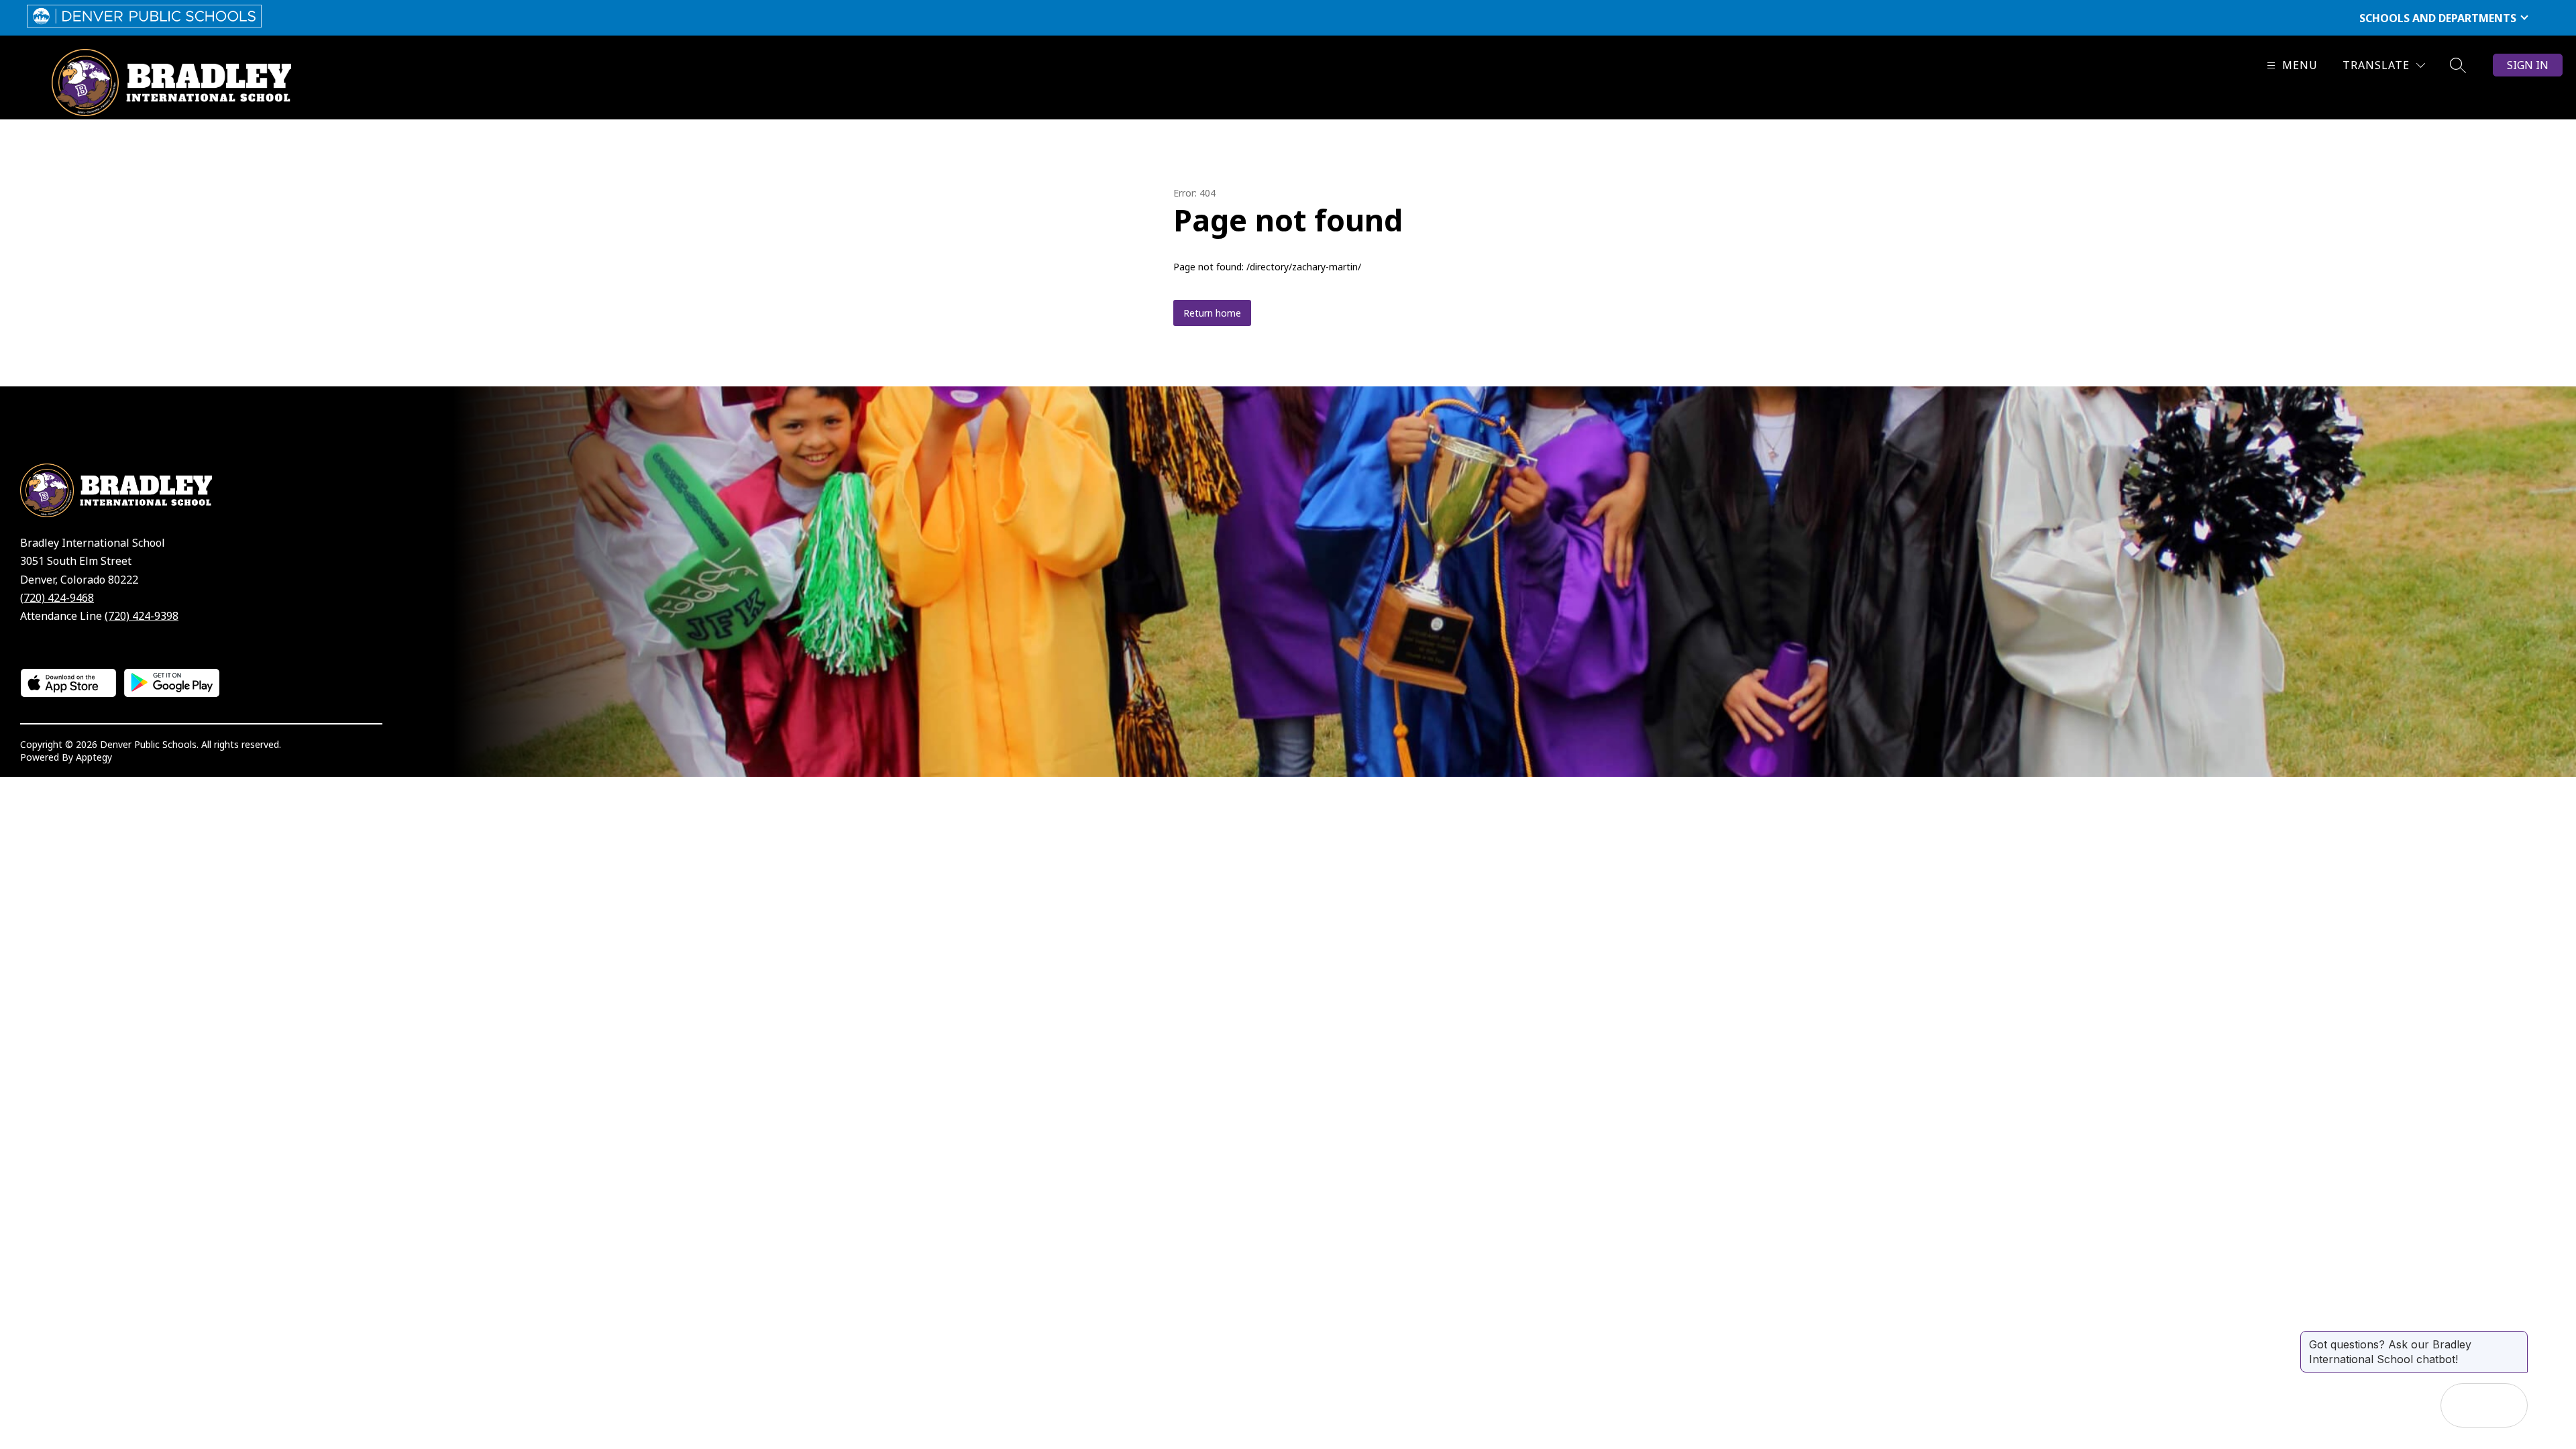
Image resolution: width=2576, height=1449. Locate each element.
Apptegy (94, 757)
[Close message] (2517, 1338)
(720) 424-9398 (142, 616)
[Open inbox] (2463, 1405)
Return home (1212, 313)
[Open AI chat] (2506, 1405)
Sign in (2528, 65)
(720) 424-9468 (57, 598)
